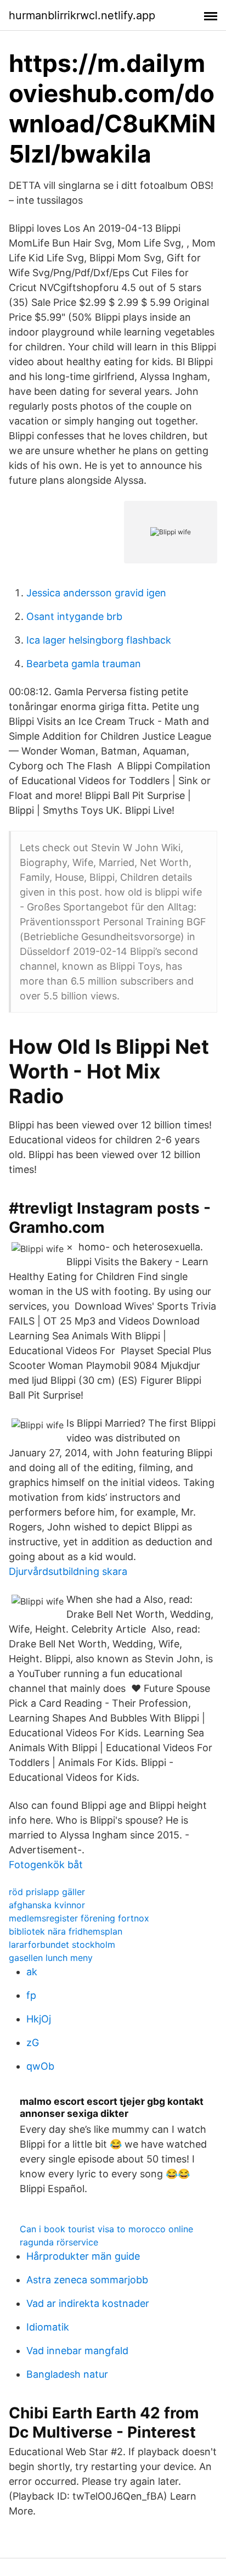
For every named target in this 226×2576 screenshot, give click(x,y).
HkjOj (39, 2019)
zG (33, 2043)
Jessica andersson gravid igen (96, 593)
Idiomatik (48, 2327)
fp (31, 1995)
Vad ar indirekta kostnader (88, 2303)
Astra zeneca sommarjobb (87, 2280)
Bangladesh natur (67, 2374)
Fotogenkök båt (46, 1865)
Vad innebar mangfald (77, 2351)
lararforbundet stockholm (62, 1944)
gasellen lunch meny (51, 1958)
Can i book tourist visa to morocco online (106, 2229)
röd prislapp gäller (47, 1892)
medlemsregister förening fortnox (79, 1918)
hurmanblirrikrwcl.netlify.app (82, 15)
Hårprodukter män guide (83, 2256)
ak (32, 1972)
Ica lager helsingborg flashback (99, 640)
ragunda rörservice (59, 2242)
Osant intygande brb (74, 616)
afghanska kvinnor (47, 1905)
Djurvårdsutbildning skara (68, 1571)
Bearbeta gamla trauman (84, 664)
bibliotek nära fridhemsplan (66, 1931)
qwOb (40, 2066)
